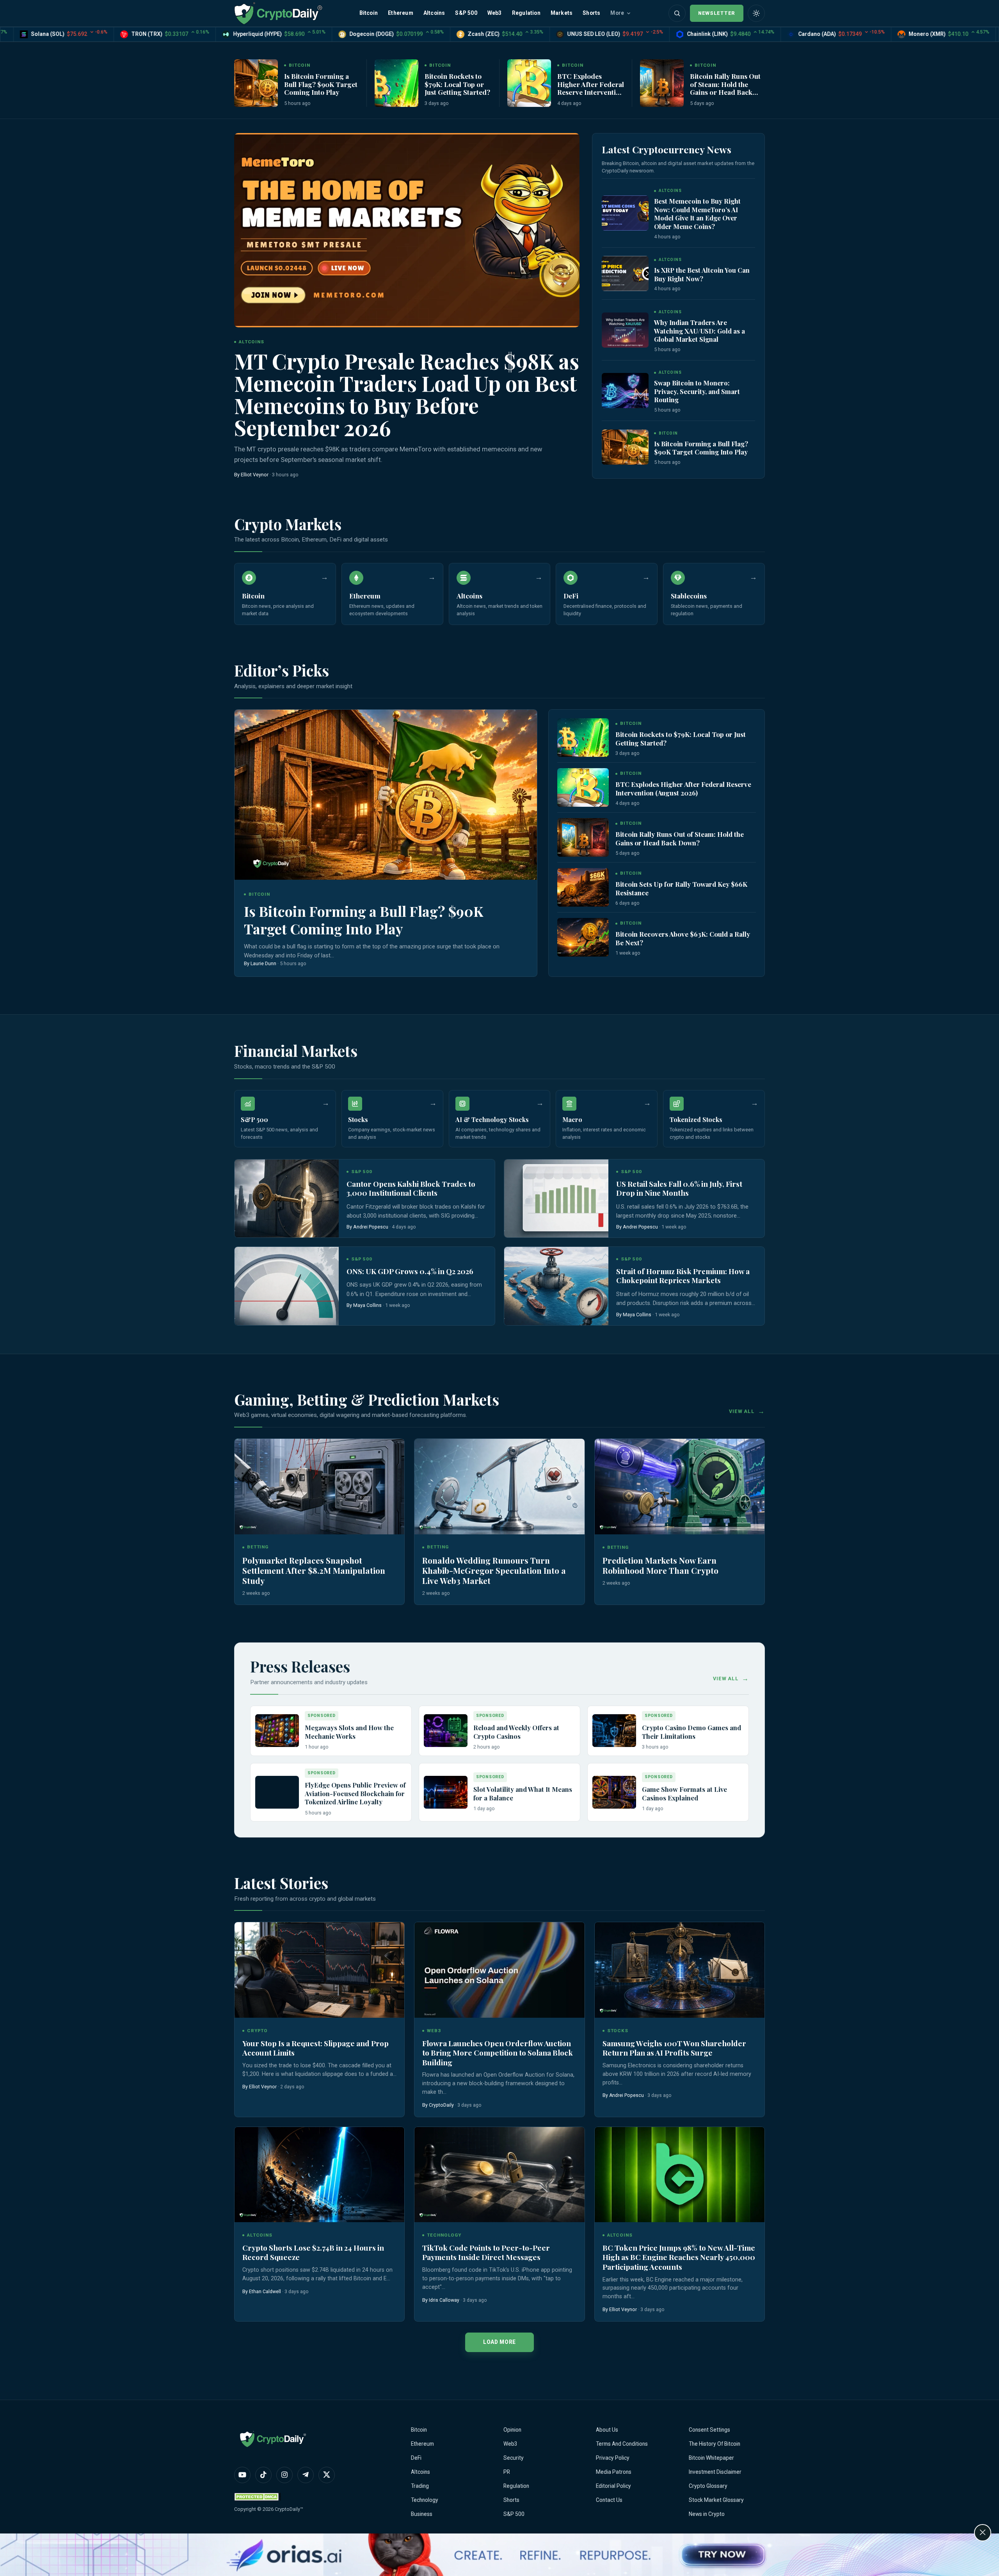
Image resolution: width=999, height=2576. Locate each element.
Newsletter (717, 13)
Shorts (591, 13)
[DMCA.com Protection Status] (258, 2497)
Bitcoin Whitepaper (711, 2458)
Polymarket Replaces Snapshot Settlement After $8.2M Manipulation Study (314, 1570)
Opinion (512, 2430)
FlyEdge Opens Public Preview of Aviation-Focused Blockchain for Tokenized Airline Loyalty (355, 1793)
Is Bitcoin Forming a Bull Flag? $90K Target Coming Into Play (321, 84)
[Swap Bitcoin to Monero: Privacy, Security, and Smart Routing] (625, 391)
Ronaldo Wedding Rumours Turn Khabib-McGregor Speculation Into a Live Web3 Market (494, 1570)
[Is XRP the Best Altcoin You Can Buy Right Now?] (625, 273)
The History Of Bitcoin (715, 2444)
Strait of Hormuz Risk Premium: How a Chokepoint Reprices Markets (683, 1276)
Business (422, 2514)
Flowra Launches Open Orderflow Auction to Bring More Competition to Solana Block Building (498, 2053)
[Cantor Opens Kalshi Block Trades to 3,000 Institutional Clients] (287, 1198)
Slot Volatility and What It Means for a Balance (523, 1793)
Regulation (526, 13)
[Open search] (677, 13)
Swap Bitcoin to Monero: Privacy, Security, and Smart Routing (697, 391)
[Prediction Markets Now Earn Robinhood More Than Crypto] (680, 1487)
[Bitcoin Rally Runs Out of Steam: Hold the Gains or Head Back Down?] (662, 83)
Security (514, 2458)
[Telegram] (306, 2475)
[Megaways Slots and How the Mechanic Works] (277, 1731)
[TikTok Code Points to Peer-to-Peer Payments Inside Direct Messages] (499, 2175)
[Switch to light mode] (756, 13)
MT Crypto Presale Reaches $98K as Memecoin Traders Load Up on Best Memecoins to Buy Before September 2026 (407, 394)
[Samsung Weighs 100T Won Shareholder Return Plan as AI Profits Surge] (680, 1970)
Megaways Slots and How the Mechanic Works (349, 1732)
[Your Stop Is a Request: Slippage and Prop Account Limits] (319, 1970)
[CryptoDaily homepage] (278, 13)
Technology (425, 2500)
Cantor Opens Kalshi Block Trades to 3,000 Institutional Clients (411, 1189)
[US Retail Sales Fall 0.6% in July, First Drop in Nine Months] (556, 1198)
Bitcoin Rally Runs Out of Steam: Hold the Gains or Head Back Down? (725, 88)
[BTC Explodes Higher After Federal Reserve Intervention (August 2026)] (529, 83)
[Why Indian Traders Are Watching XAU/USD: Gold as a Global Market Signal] (625, 330)
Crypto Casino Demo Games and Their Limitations (691, 1732)
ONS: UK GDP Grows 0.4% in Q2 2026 (410, 1271)
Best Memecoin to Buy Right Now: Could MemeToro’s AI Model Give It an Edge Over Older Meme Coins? (697, 214)
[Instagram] (284, 2475)
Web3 (495, 13)
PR (507, 2472)
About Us (607, 2430)
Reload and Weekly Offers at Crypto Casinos (516, 1732)
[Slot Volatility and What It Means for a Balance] (446, 1792)
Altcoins (434, 13)
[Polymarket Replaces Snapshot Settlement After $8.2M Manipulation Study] (319, 1487)
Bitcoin (369, 13)
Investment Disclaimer (715, 2472)
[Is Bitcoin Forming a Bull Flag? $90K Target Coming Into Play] (256, 83)
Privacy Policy (613, 2458)
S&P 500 (466, 13)
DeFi (416, 2458)
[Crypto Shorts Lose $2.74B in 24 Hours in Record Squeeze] (319, 2175)
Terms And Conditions (622, 2444)
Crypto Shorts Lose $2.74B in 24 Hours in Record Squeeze (313, 2252)
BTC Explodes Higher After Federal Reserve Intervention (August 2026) (591, 88)
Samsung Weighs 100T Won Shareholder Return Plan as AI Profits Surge (674, 2048)
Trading (420, 2486)
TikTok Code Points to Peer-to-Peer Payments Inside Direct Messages (486, 2252)
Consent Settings (709, 2430)
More (617, 13)
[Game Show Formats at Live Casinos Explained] (614, 1792)
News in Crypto (707, 2514)
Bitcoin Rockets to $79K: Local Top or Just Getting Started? (457, 84)
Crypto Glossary (708, 2486)
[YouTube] (242, 2475)
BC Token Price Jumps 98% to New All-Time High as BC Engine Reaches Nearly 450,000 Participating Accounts (679, 2257)
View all (742, 1411)
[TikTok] (263, 2475)
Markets (562, 13)
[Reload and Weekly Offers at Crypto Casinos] (446, 1731)
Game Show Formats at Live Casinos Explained (684, 1793)
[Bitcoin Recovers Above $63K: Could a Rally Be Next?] (583, 937)
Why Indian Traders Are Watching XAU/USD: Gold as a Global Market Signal (699, 331)
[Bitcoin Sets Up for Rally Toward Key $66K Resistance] (583, 887)
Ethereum (401, 13)
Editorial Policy (613, 2486)
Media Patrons (614, 2472)
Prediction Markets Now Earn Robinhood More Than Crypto (660, 1565)
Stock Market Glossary (716, 2500)
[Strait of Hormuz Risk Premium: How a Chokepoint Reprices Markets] (556, 1286)
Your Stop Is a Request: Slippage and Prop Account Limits (316, 2048)
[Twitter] (327, 2475)
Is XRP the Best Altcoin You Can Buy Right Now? (702, 274)
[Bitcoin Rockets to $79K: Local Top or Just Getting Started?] (396, 83)
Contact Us (609, 2500)
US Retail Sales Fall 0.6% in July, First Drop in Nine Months (679, 1189)
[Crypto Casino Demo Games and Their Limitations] (614, 1731)
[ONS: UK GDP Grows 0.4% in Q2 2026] (287, 1286)
